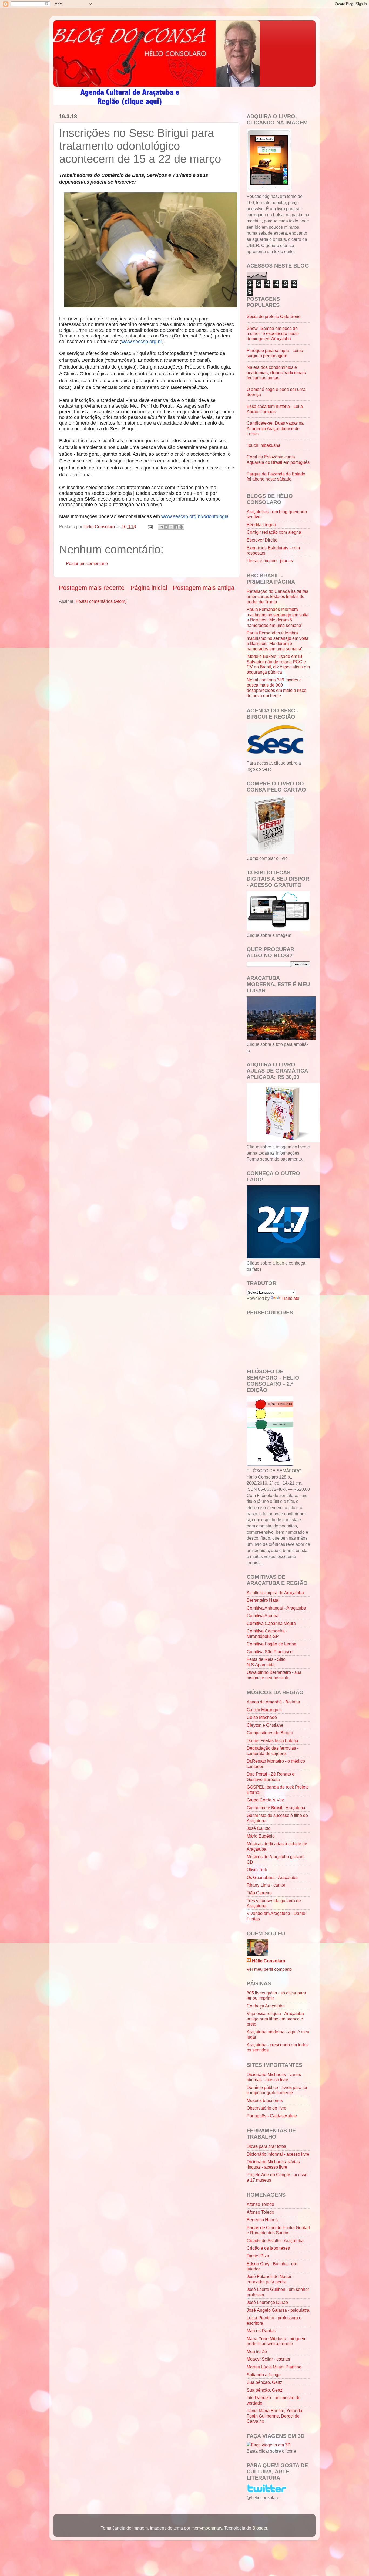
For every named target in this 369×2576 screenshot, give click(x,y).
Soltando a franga (264, 2375)
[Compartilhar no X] (171, 527)
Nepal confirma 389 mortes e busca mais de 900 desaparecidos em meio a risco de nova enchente (276, 688)
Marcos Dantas (261, 2331)
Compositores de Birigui (270, 1733)
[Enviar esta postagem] (150, 526)
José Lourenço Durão (267, 2302)
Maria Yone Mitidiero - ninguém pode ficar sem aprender (276, 2341)
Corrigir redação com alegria (274, 532)
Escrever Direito (262, 540)
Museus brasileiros (265, 2100)
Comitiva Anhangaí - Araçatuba (276, 1608)
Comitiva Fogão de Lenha (271, 1644)
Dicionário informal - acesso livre (278, 2154)
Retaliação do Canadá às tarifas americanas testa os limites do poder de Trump (277, 596)
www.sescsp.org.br (142, 342)
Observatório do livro (266, 2108)
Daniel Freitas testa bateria (272, 1740)
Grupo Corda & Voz (265, 1800)
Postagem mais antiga (204, 588)
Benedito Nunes (262, 2220)
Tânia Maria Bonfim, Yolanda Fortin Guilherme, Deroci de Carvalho (274, 2416)
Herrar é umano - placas (270, 560)
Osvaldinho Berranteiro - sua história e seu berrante (274, 1675)
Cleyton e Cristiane (265, 1725)
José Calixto (259, 1828)
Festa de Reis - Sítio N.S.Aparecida (266, 1662)
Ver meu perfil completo (269, 1969)
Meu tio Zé (257, 2351)
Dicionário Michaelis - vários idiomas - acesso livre (274, 2077)
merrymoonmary (207, 2528)
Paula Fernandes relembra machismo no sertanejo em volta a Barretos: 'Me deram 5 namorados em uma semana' (278, 617)
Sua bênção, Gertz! (265, 2382)
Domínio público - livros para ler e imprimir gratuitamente (277, 2090)
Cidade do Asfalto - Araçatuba (275, 2240)
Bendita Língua (261, 525)
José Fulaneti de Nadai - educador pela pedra (270, 2279)
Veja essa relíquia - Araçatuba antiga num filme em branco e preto (275, 2019)
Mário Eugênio (261, 1836)
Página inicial (149, 588)
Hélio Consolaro (269, 1961)
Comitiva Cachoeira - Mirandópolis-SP (267, 1633)
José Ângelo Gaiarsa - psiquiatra (278, 2310)
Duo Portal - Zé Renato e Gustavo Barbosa (271, 1777)
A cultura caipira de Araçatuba (275, 1593)
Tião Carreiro (259, 1893)
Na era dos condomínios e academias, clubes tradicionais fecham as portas (276, 372)
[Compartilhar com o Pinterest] (181, 527)
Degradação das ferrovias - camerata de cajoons (273, 1751)
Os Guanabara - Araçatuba (272, 1877)
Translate (290, 1298)
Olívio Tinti (257, 1870)
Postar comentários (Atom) (101, 601)
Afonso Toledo (260, 2204)
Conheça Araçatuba (266, 2006)
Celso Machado (262, 1717)
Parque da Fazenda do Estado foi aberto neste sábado (276, 476)
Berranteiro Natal (263, 1600)
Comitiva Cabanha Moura (271, 1623)
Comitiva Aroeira (263, 1615)
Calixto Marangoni (264, 1710)
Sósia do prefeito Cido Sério (274, 316)
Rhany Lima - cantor (266, 1885)
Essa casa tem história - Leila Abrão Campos (275, 409)
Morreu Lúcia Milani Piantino (274, 2367)
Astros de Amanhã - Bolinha (273, 1702)
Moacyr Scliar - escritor (269, 2359)
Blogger (260, 2528)
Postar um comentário (87, 563)
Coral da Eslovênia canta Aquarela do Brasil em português (278, 459)
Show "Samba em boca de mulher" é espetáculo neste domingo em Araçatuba (273, 334)
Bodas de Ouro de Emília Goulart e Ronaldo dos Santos (278, 2230)
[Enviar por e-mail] (161, 527)
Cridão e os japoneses (268, 2248)
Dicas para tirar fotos (266, 2146)
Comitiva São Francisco (270, 1652)
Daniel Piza (258, 2256)
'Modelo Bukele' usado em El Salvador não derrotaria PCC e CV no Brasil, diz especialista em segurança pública (278, 664)
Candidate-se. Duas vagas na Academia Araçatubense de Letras (275, 428)
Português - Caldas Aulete (272, 2116)
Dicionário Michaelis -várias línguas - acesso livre (273, 2164)
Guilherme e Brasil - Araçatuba (276, 1808)
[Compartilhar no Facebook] (176, 527)
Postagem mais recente (92, 588)
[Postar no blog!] (166, 527)
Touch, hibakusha (264, 445)
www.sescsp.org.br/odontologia (195, 516)
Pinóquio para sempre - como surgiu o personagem (275, 353)
